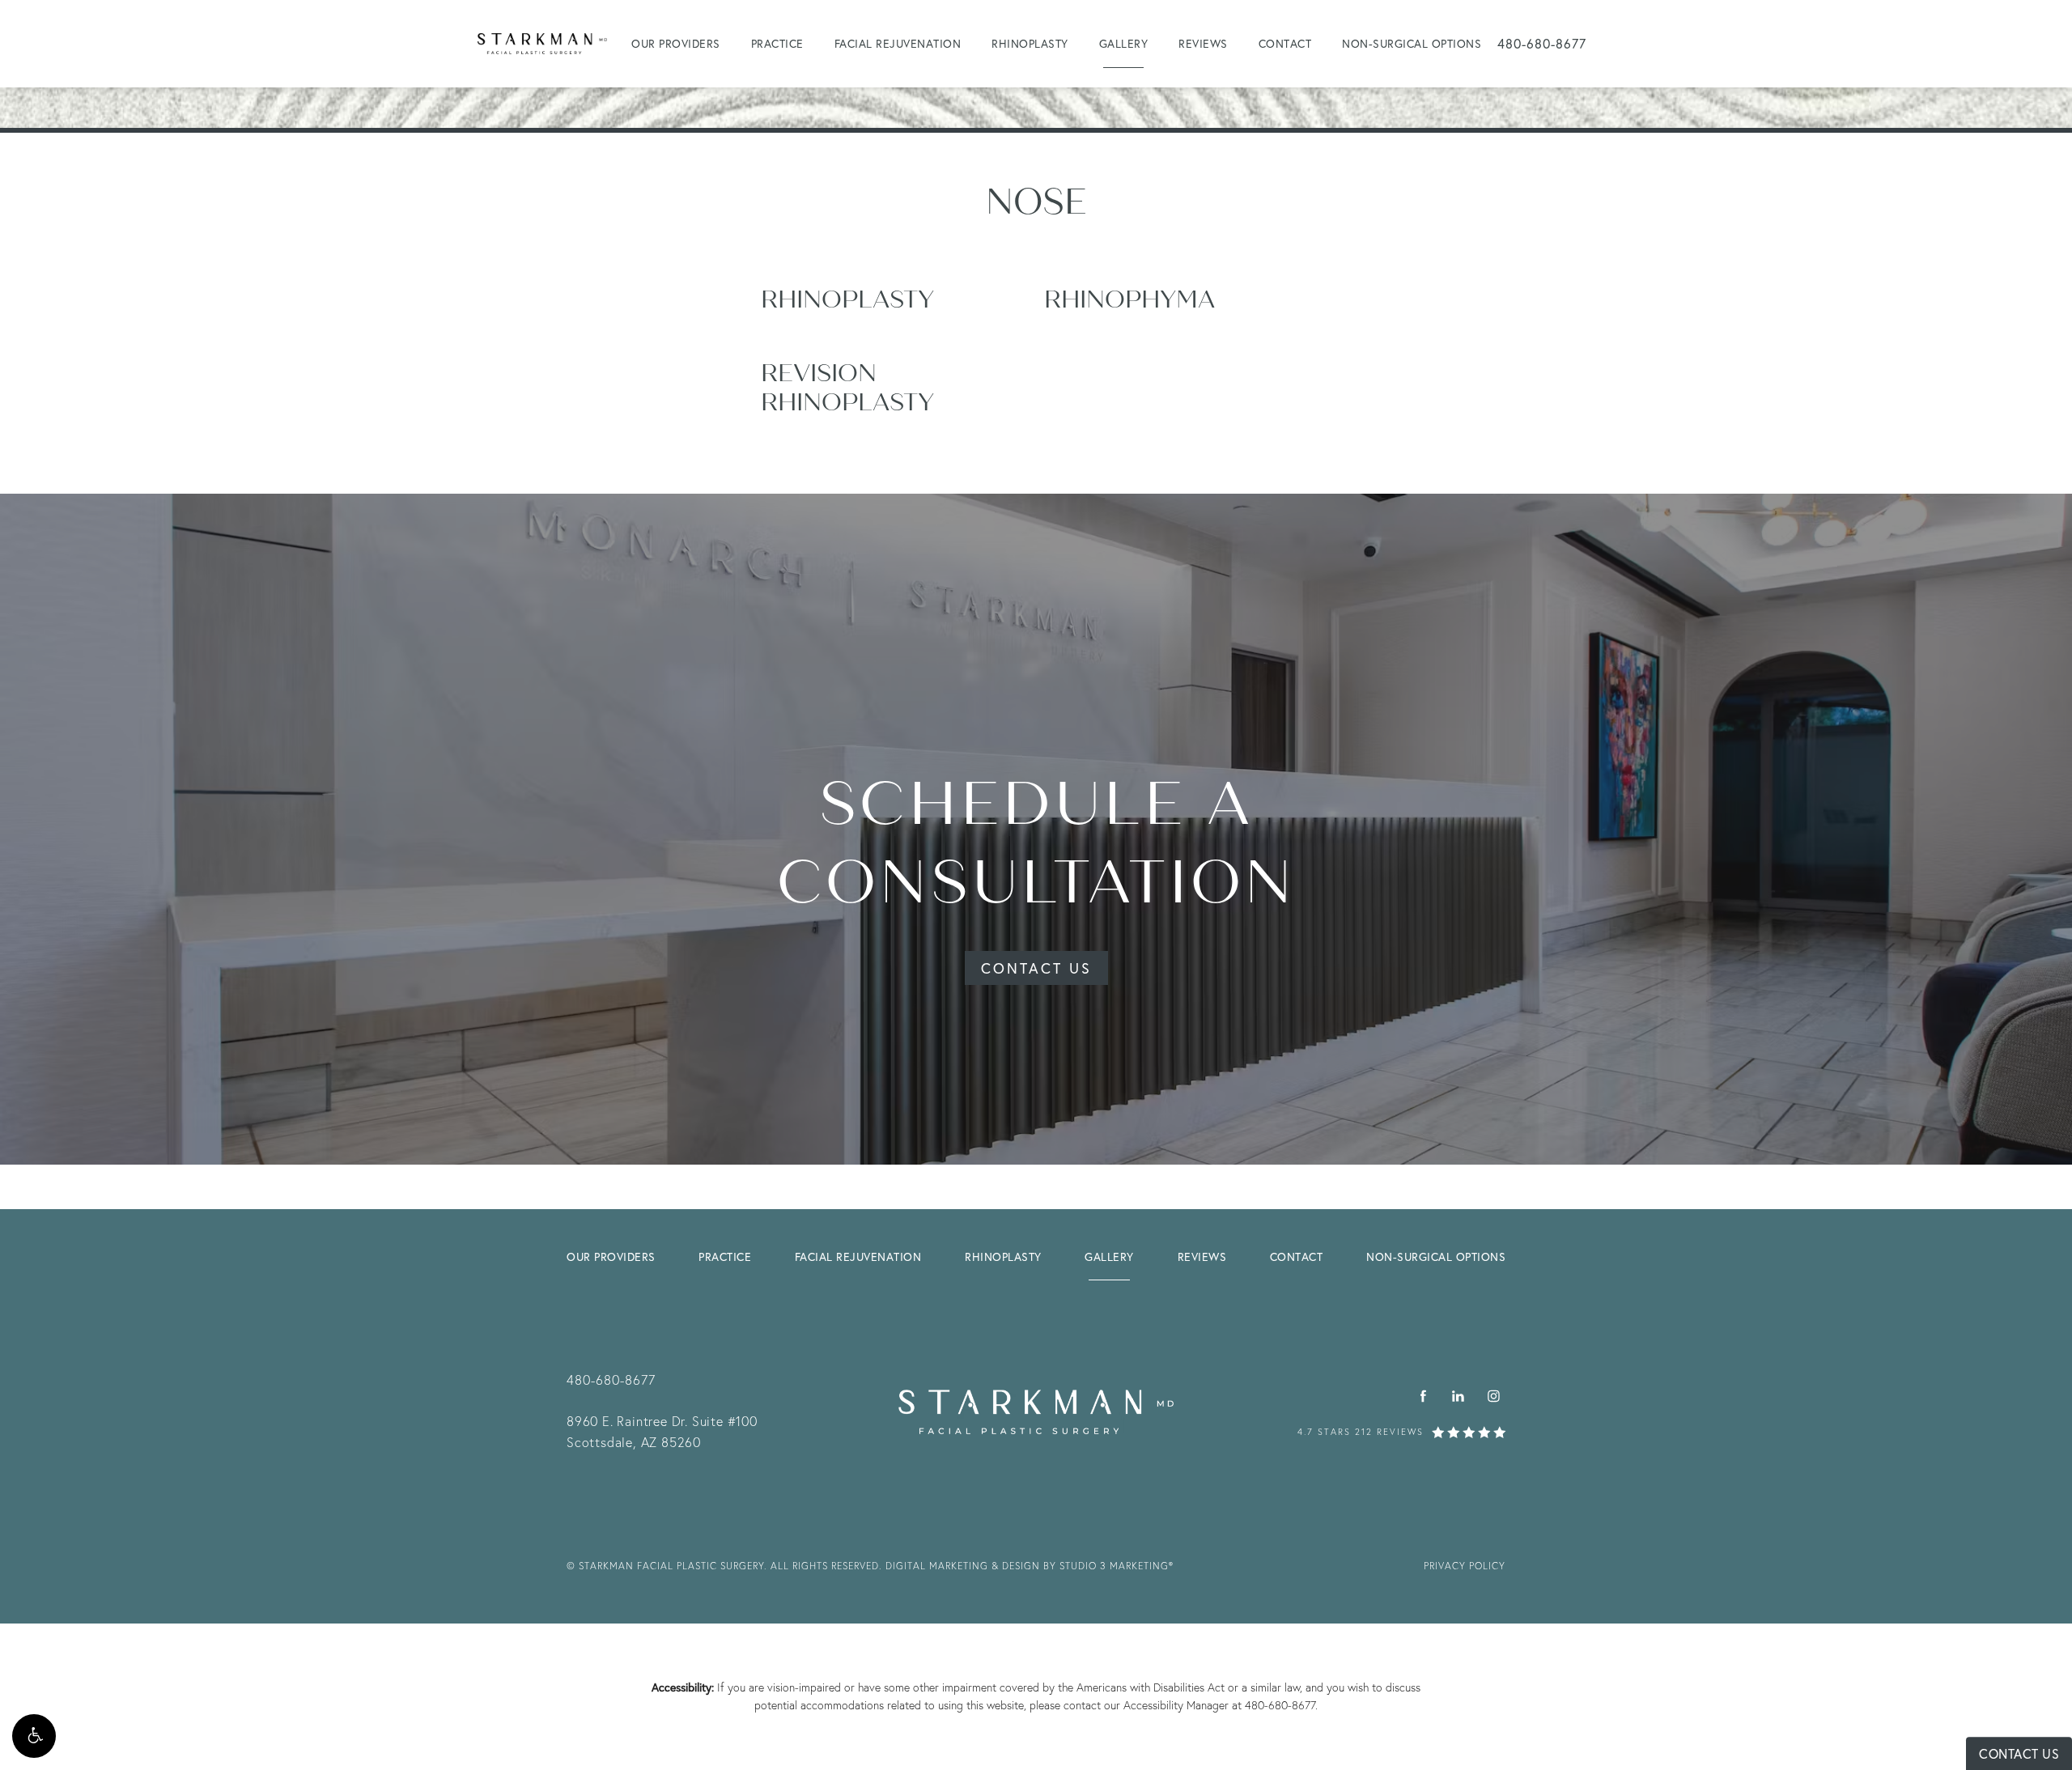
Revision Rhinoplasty (847, 388)
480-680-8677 (1280, 1705)
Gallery (1124, 43)
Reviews (1203, 43)
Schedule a (1036, 844)
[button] (34, 1736)
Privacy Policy (1465, 1566)
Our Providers (676, 43)
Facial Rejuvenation (898, 43)
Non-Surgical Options (1412, 43)
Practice (777, 43)
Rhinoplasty (1030, 43)
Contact (1285, 43)
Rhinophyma (1129, 299)
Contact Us (1036, 968)
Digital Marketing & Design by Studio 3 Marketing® (1030, 1566)
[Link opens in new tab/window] (1423, 1396)
